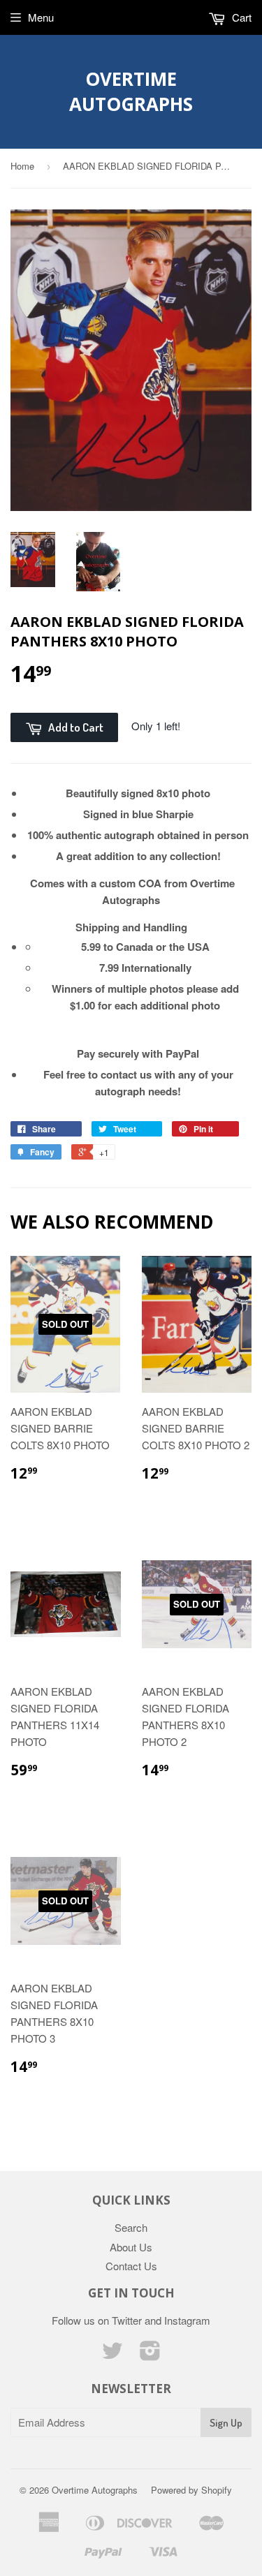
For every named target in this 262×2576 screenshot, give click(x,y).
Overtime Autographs (131, 91)
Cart (240, 17)
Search (131, 2227)
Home (22, 166)
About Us (131, 2247)
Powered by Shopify (191, 2490)
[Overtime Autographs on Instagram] (150, 2354)
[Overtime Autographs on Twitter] (112, 2354)
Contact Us (131, 2266)
